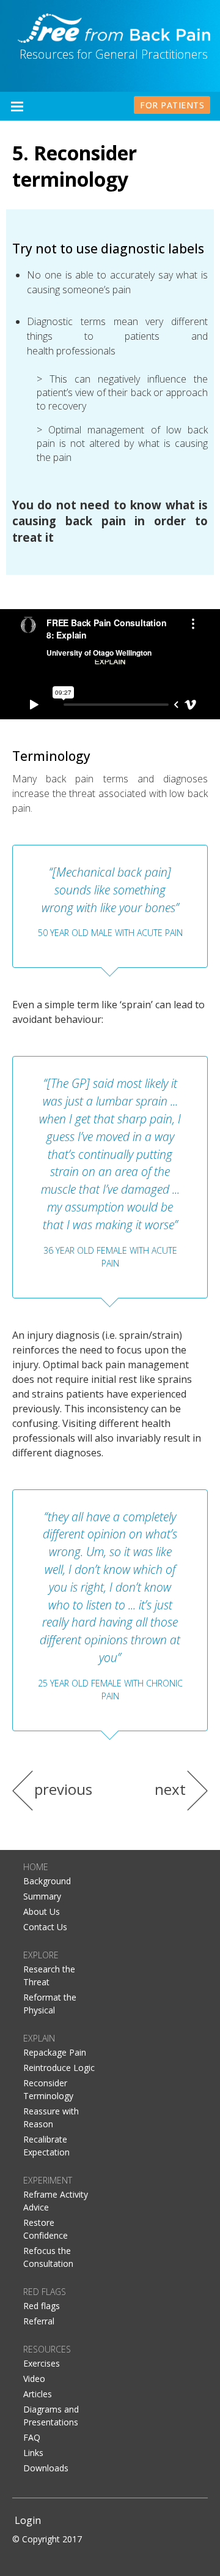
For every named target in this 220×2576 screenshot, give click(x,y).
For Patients (172, 105)
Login (28, 2520)
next (170, 1789)
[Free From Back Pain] (114, 27)
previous (63, 1789)
